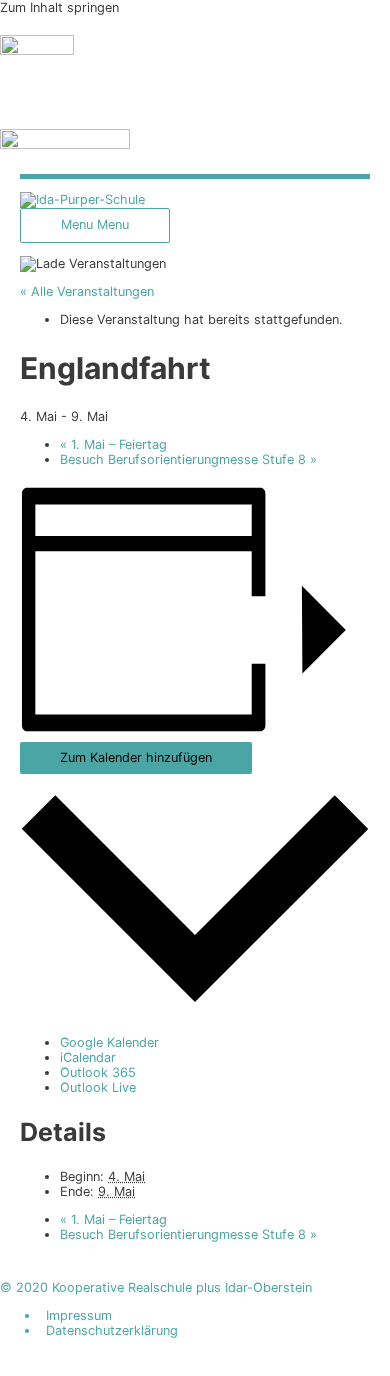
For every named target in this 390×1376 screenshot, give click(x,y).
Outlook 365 (98, 1072)
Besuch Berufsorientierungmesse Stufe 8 (188, 459)
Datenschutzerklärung (112, 1330)
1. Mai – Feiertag (113, 444)
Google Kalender (109, 1042)
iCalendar (88, 1057)
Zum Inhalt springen (59, 7)
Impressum (79, 1315)
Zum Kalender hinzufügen (136, 757)
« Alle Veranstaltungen (87, 291)
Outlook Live (98, 1087)
